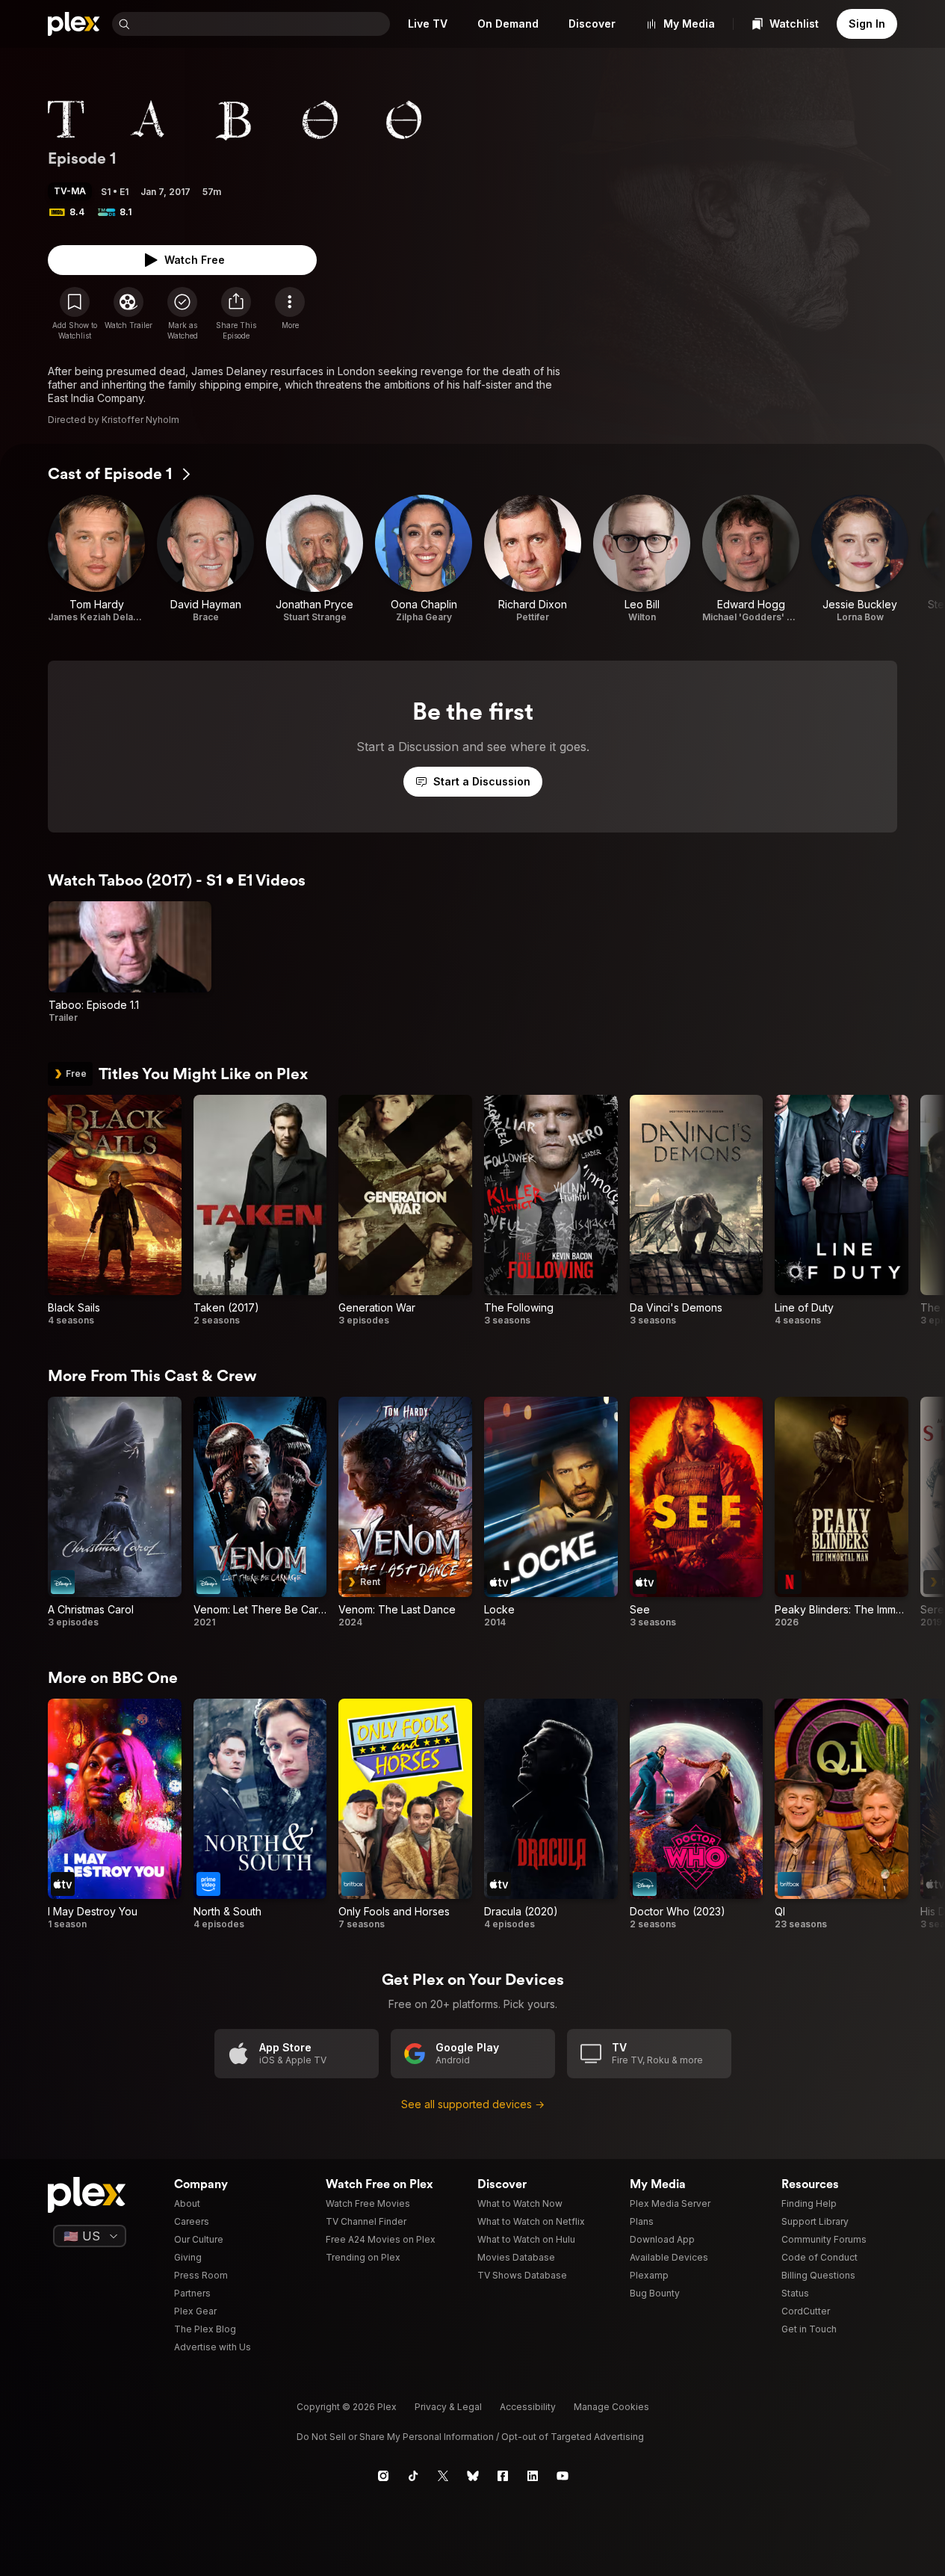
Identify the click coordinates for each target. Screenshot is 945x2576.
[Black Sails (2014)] (115, 1211)
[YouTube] (563, 2476)
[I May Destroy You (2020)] (115, 1814)
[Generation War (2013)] (405, 1211)
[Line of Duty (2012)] (842, 1211)
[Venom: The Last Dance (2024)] (405, 1513)
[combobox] (261, 24)
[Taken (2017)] (260, 1211)
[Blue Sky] (473, 2476)
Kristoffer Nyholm (140, 420)
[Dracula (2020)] (551, 1814)
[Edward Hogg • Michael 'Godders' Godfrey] (751, 559)
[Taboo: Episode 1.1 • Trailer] (130, 963)
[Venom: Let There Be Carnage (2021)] (260, 1513)
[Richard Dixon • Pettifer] (533, 559)
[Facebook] (503, 2476)
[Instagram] (383, 2476)
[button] (236, 314)
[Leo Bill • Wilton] (642, 559)
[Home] (74, 24)
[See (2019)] (697, 1513)
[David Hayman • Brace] (205, 559)
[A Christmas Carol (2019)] (115, 1513)
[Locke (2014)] (551, 1513)
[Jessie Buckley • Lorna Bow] (860, 559)
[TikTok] (413, 2476)
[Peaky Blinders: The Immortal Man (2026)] (842, 1513)
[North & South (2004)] (260, 1814)
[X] (443, 2476)
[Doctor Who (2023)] (697, 1814)
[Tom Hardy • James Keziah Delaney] (96, 559)
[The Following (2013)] (551, 1211)
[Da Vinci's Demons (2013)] (697, 1211)
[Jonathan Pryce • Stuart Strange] (315, 559)
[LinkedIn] (533, 2476)
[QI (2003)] (842, 1814)
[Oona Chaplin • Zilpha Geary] (424, 559)
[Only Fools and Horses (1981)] (405, 1814)
